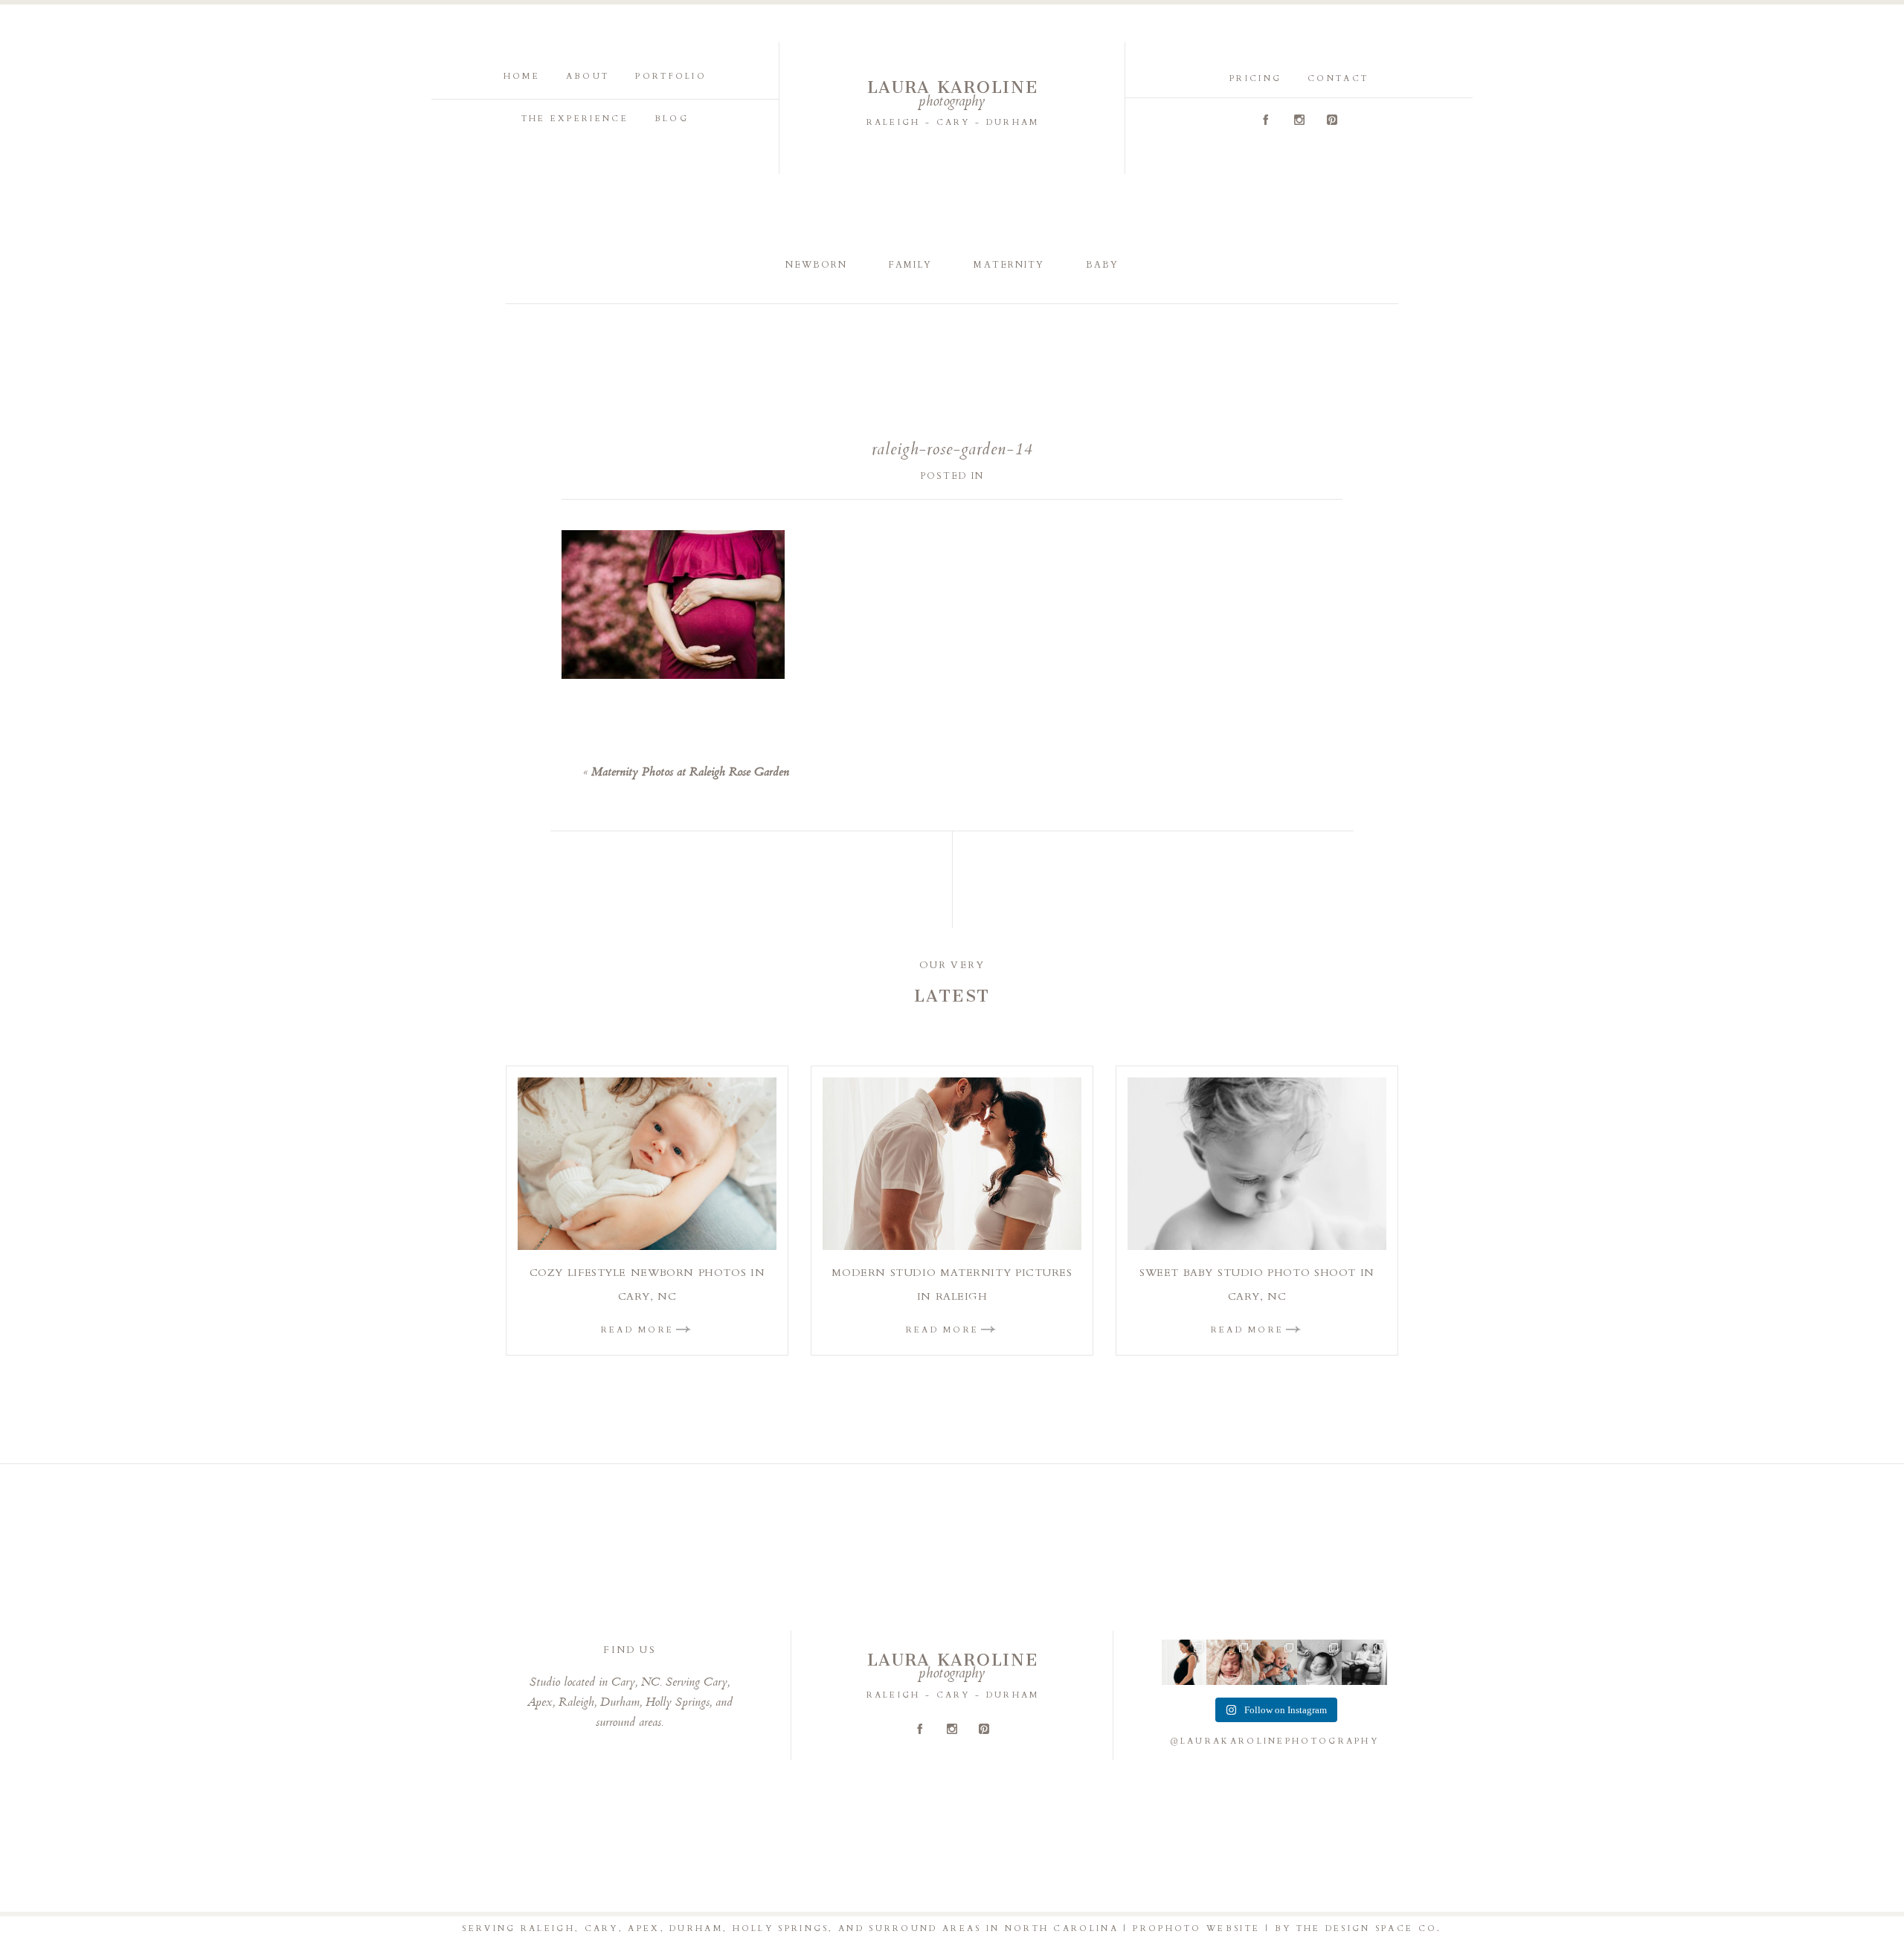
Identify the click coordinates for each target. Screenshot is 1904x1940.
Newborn (816, 265)
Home (522, 76)
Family (910, 265)
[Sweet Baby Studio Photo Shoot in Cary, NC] (1257, 1164)
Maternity (1009, 265)
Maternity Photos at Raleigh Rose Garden (690, 773)
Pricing (1255, 78)
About (588, 76)
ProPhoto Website (1196, 1928)
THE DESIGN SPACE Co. (1369, 1928)
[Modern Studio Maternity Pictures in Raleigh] (952, 1164)
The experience (575, 119)
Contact (1338, 78)
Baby (1102, 265)
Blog (672, 119)
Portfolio (671, 76)
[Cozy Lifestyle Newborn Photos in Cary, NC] (647, 1164)
